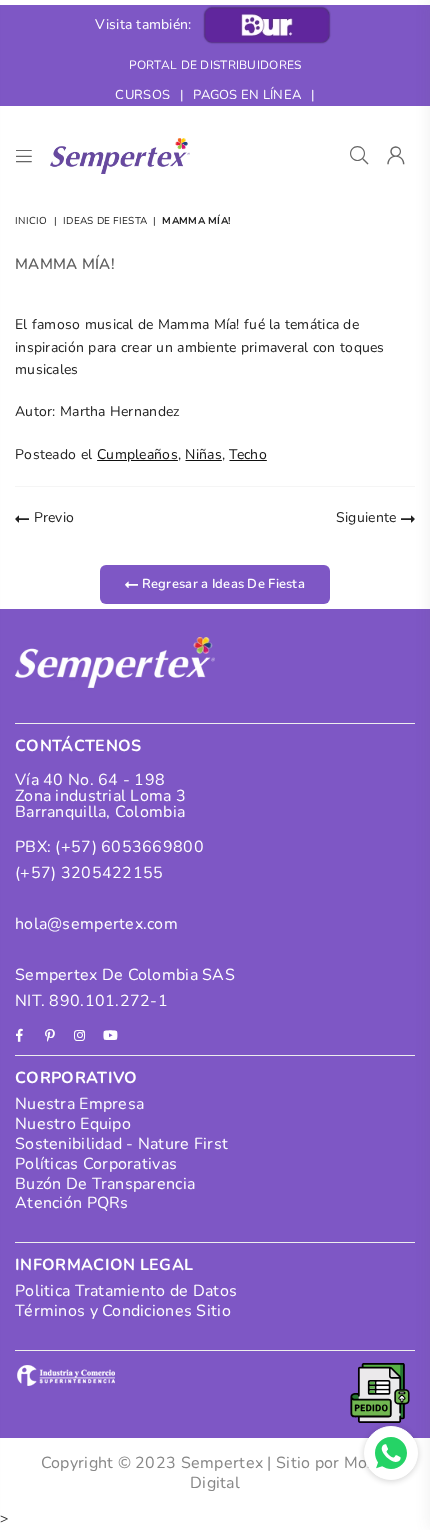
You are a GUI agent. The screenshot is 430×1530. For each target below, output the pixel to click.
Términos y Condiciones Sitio (123, 1311)
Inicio (31, 221)
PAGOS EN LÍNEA (247, 95)
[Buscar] (359, 156)
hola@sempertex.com (96, 924)
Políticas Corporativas (96, 1164)
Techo (247, 454)
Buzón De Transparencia (105, 1184)
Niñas (203, 454)
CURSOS (142, 95)
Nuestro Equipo (73, 1124)
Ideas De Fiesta (105, 221)
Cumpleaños (137, 454)
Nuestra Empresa (79, 1104)
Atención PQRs (72, 1203)
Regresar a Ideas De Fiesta (221, 583)
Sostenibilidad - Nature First (121, 1144)
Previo (51, 517)
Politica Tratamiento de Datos (126, 1291)
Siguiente (368, 517)
